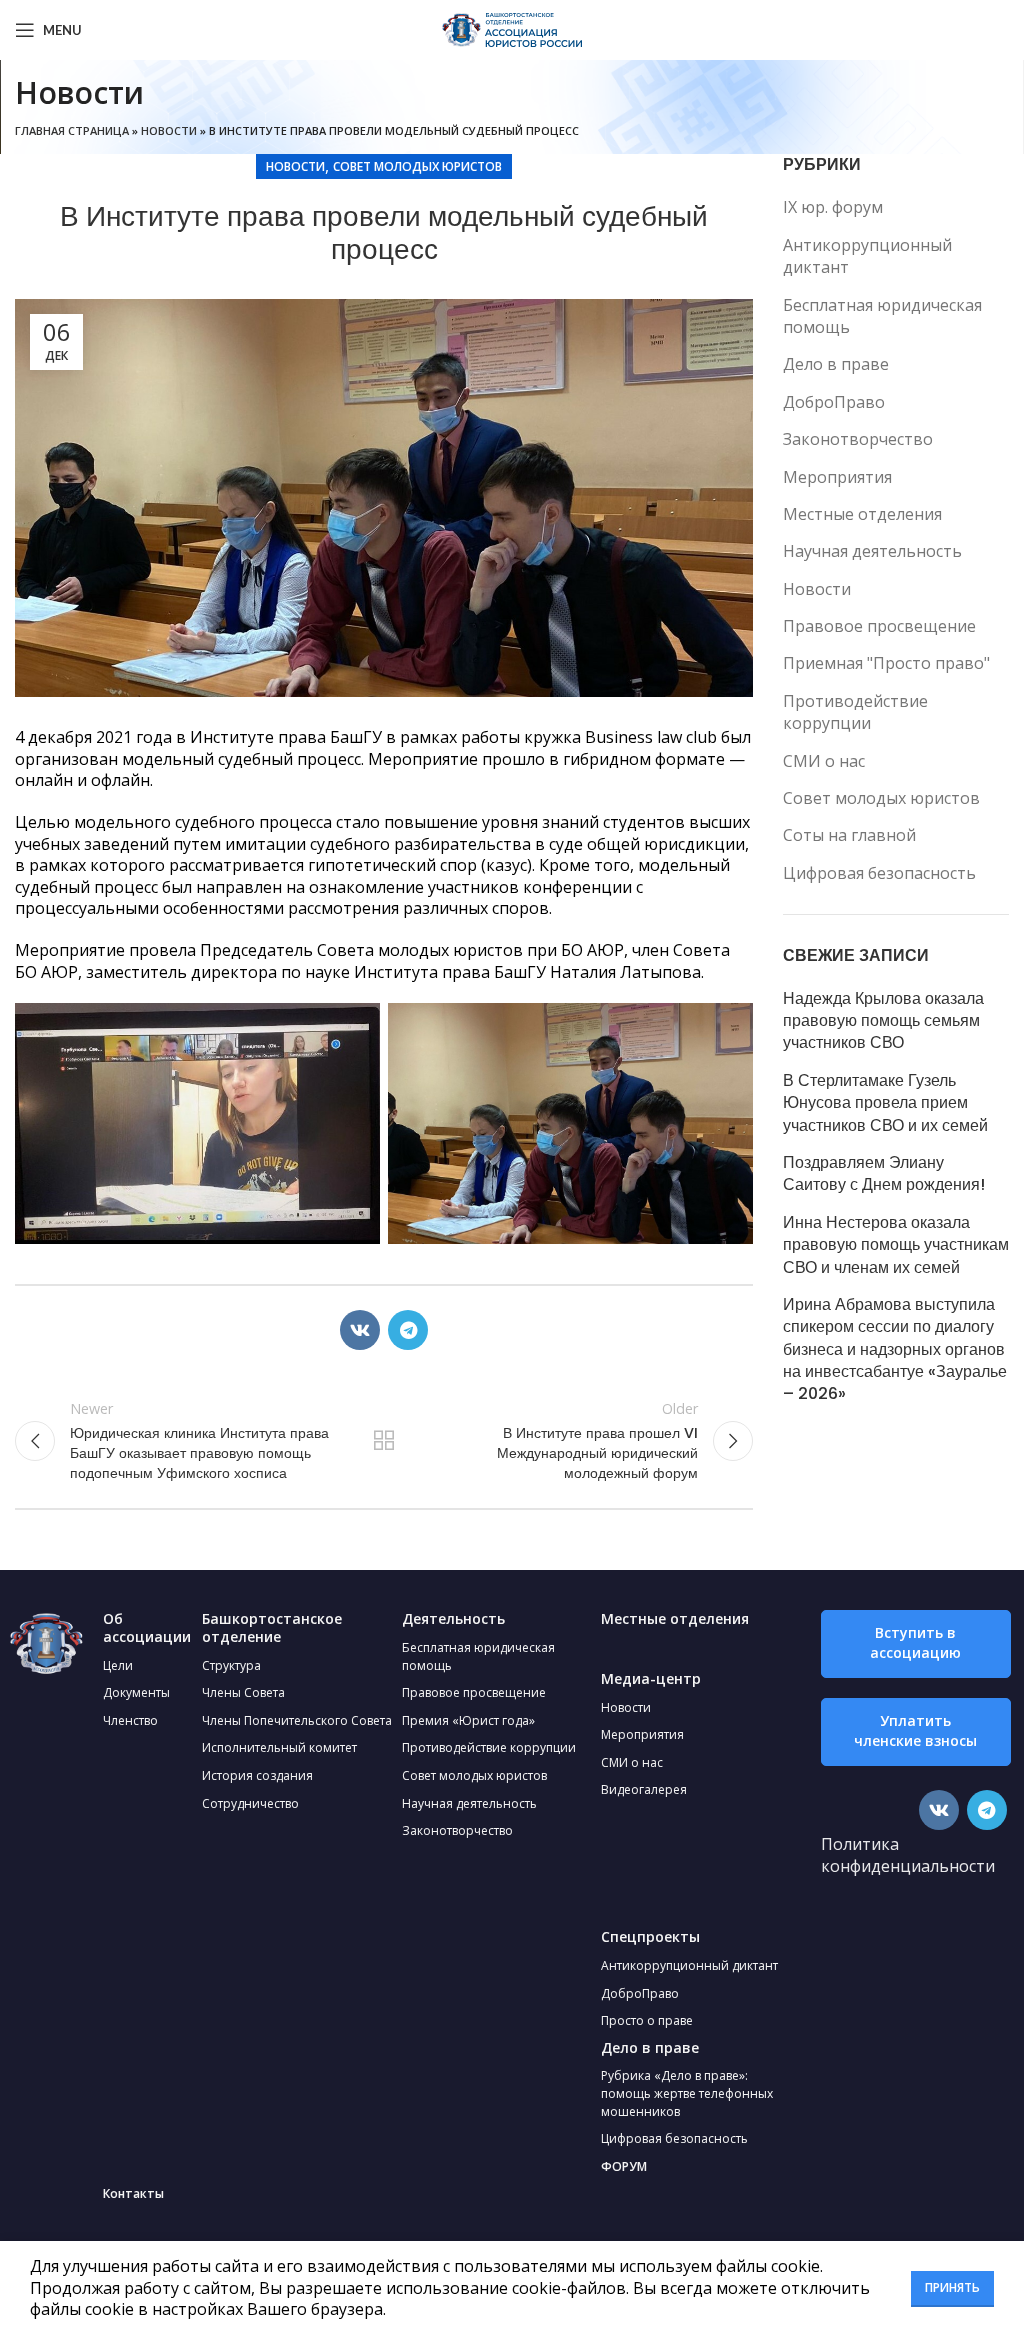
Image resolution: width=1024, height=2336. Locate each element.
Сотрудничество (250, 1803)
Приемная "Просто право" (886, 663)
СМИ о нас (824, 761)
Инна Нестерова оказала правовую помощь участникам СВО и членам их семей (896, 1245)
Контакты (133, 2193)
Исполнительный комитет (279, 1747)
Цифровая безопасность (879, 873)
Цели (118, 1665)
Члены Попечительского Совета (297, 1720)
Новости (169, 130)
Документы (136, 1692)
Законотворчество (858, 439)
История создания (257, 1775)
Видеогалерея (644, 1789)
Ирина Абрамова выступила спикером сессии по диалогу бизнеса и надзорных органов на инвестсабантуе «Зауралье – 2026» (895, 1350)
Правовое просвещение (879, 626)
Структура (231, 1665)
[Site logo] (512, 28)
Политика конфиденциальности (908, 1855)
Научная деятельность (872, 551)
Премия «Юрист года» (468, 1720)
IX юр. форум (833, 207)
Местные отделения (862, 514)
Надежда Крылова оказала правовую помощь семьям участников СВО (883, 1021)
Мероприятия (837, 477)
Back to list (384, 1441)
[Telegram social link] (408, 1330)
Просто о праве (647, 2020)
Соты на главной (849, 835)
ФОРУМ (624, 2166)
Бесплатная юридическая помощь (882, 316)
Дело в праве (836, 364)
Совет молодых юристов (417, 166)
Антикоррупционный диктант (867, 256)
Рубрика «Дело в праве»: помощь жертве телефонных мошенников (687, 2093)
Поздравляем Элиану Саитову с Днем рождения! (884, 1174)
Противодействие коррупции (855, 712)
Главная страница (72, 130)
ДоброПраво (834, 402)
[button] (916, 1644)
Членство (130, 1720)
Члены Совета (243, 1692)
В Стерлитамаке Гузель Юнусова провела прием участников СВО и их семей (885, 1103)
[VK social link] (360, 1330)
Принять (952, 2287)
